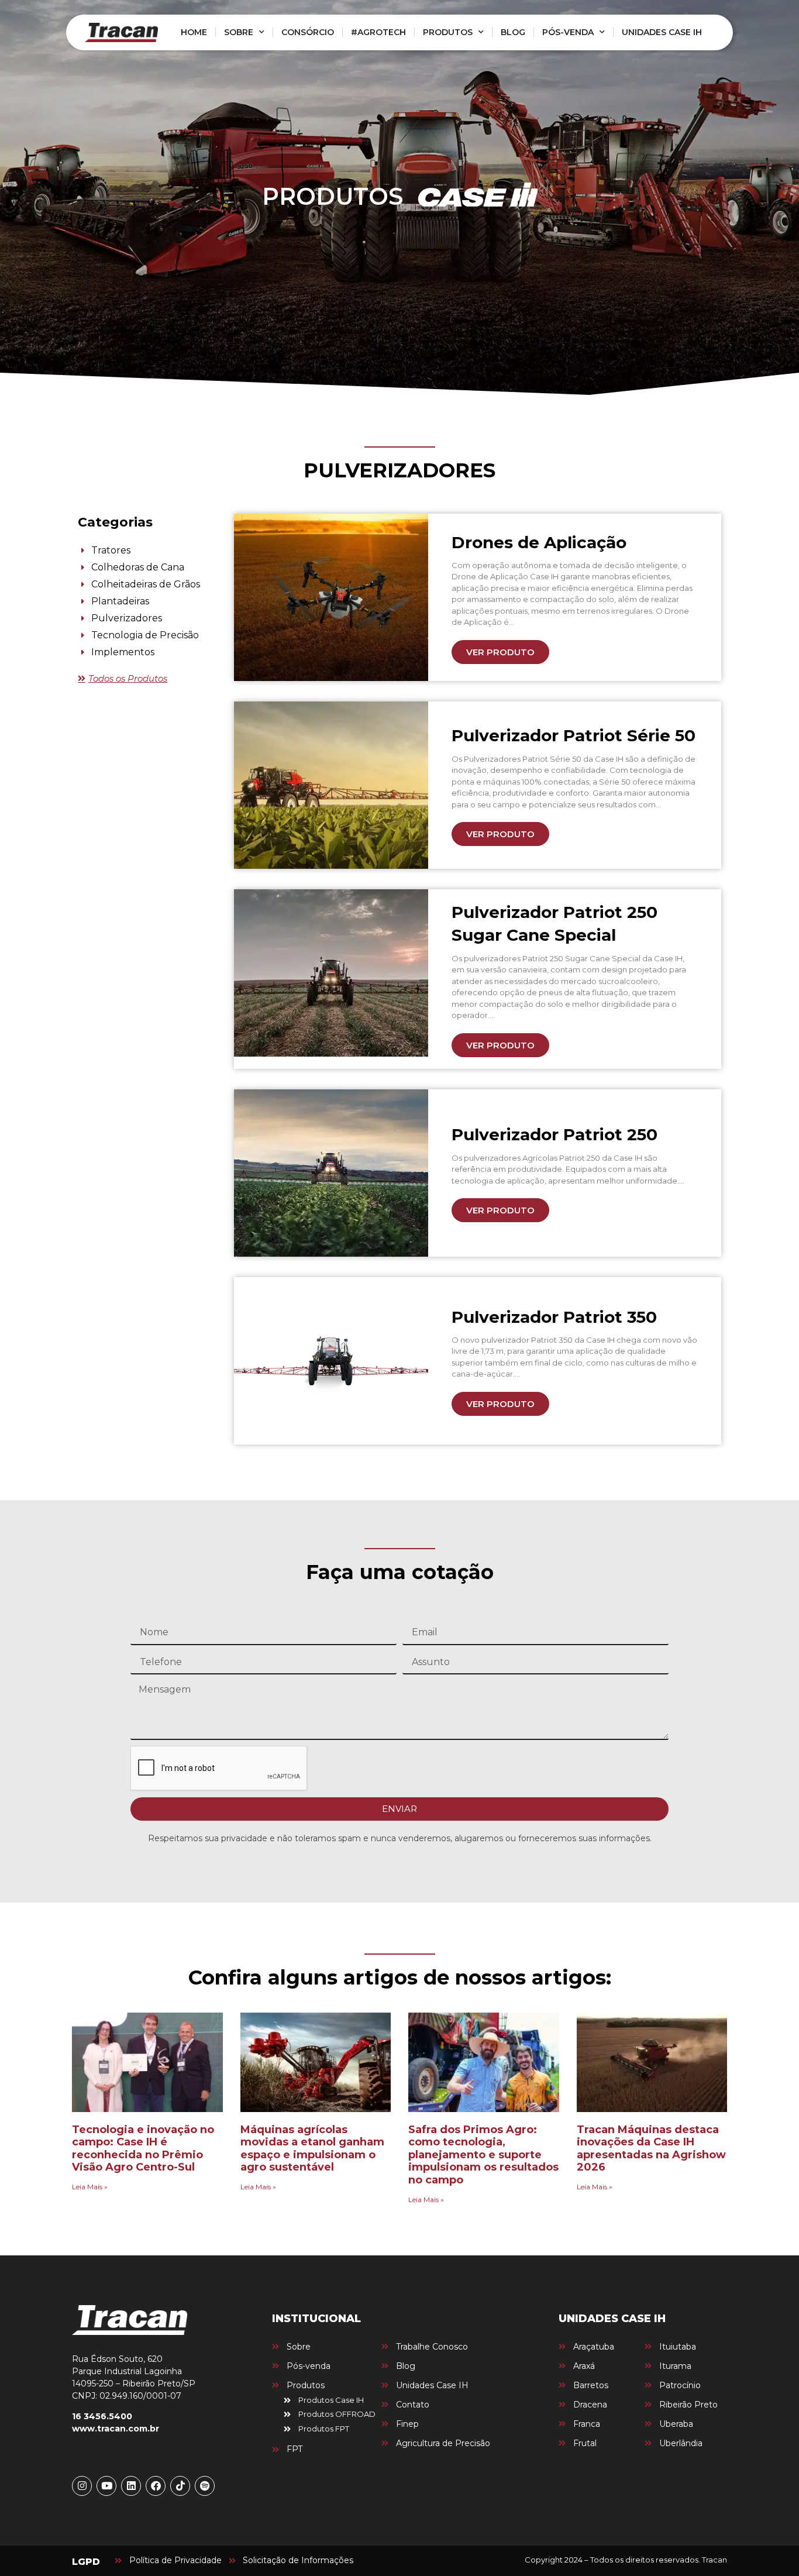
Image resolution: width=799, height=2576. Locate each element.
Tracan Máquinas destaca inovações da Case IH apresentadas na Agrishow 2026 (651, 2149)
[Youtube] (106, 2486)
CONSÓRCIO (308, 32)
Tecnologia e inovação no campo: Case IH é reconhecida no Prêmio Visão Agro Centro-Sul (143, 2149)
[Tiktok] (180, 2486)
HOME (194, 32)
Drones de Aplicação (539, 542)
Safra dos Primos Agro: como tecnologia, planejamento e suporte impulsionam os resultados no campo (483, 2155)
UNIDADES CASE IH (662, 32)
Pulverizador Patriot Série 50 (574, 735)
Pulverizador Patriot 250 (555, 1134)
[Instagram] (82, 2486)
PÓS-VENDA (568, 32)
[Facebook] (156, 2486)
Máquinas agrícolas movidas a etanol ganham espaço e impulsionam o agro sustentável (312, 2149)
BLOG (513, 32)
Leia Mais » (90, 2187)
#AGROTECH (378, 32)
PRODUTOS (448, 32)
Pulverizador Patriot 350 (554, 1317)
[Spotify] (205, 2486)
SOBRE (239, 32)
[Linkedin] (131, 2486)
